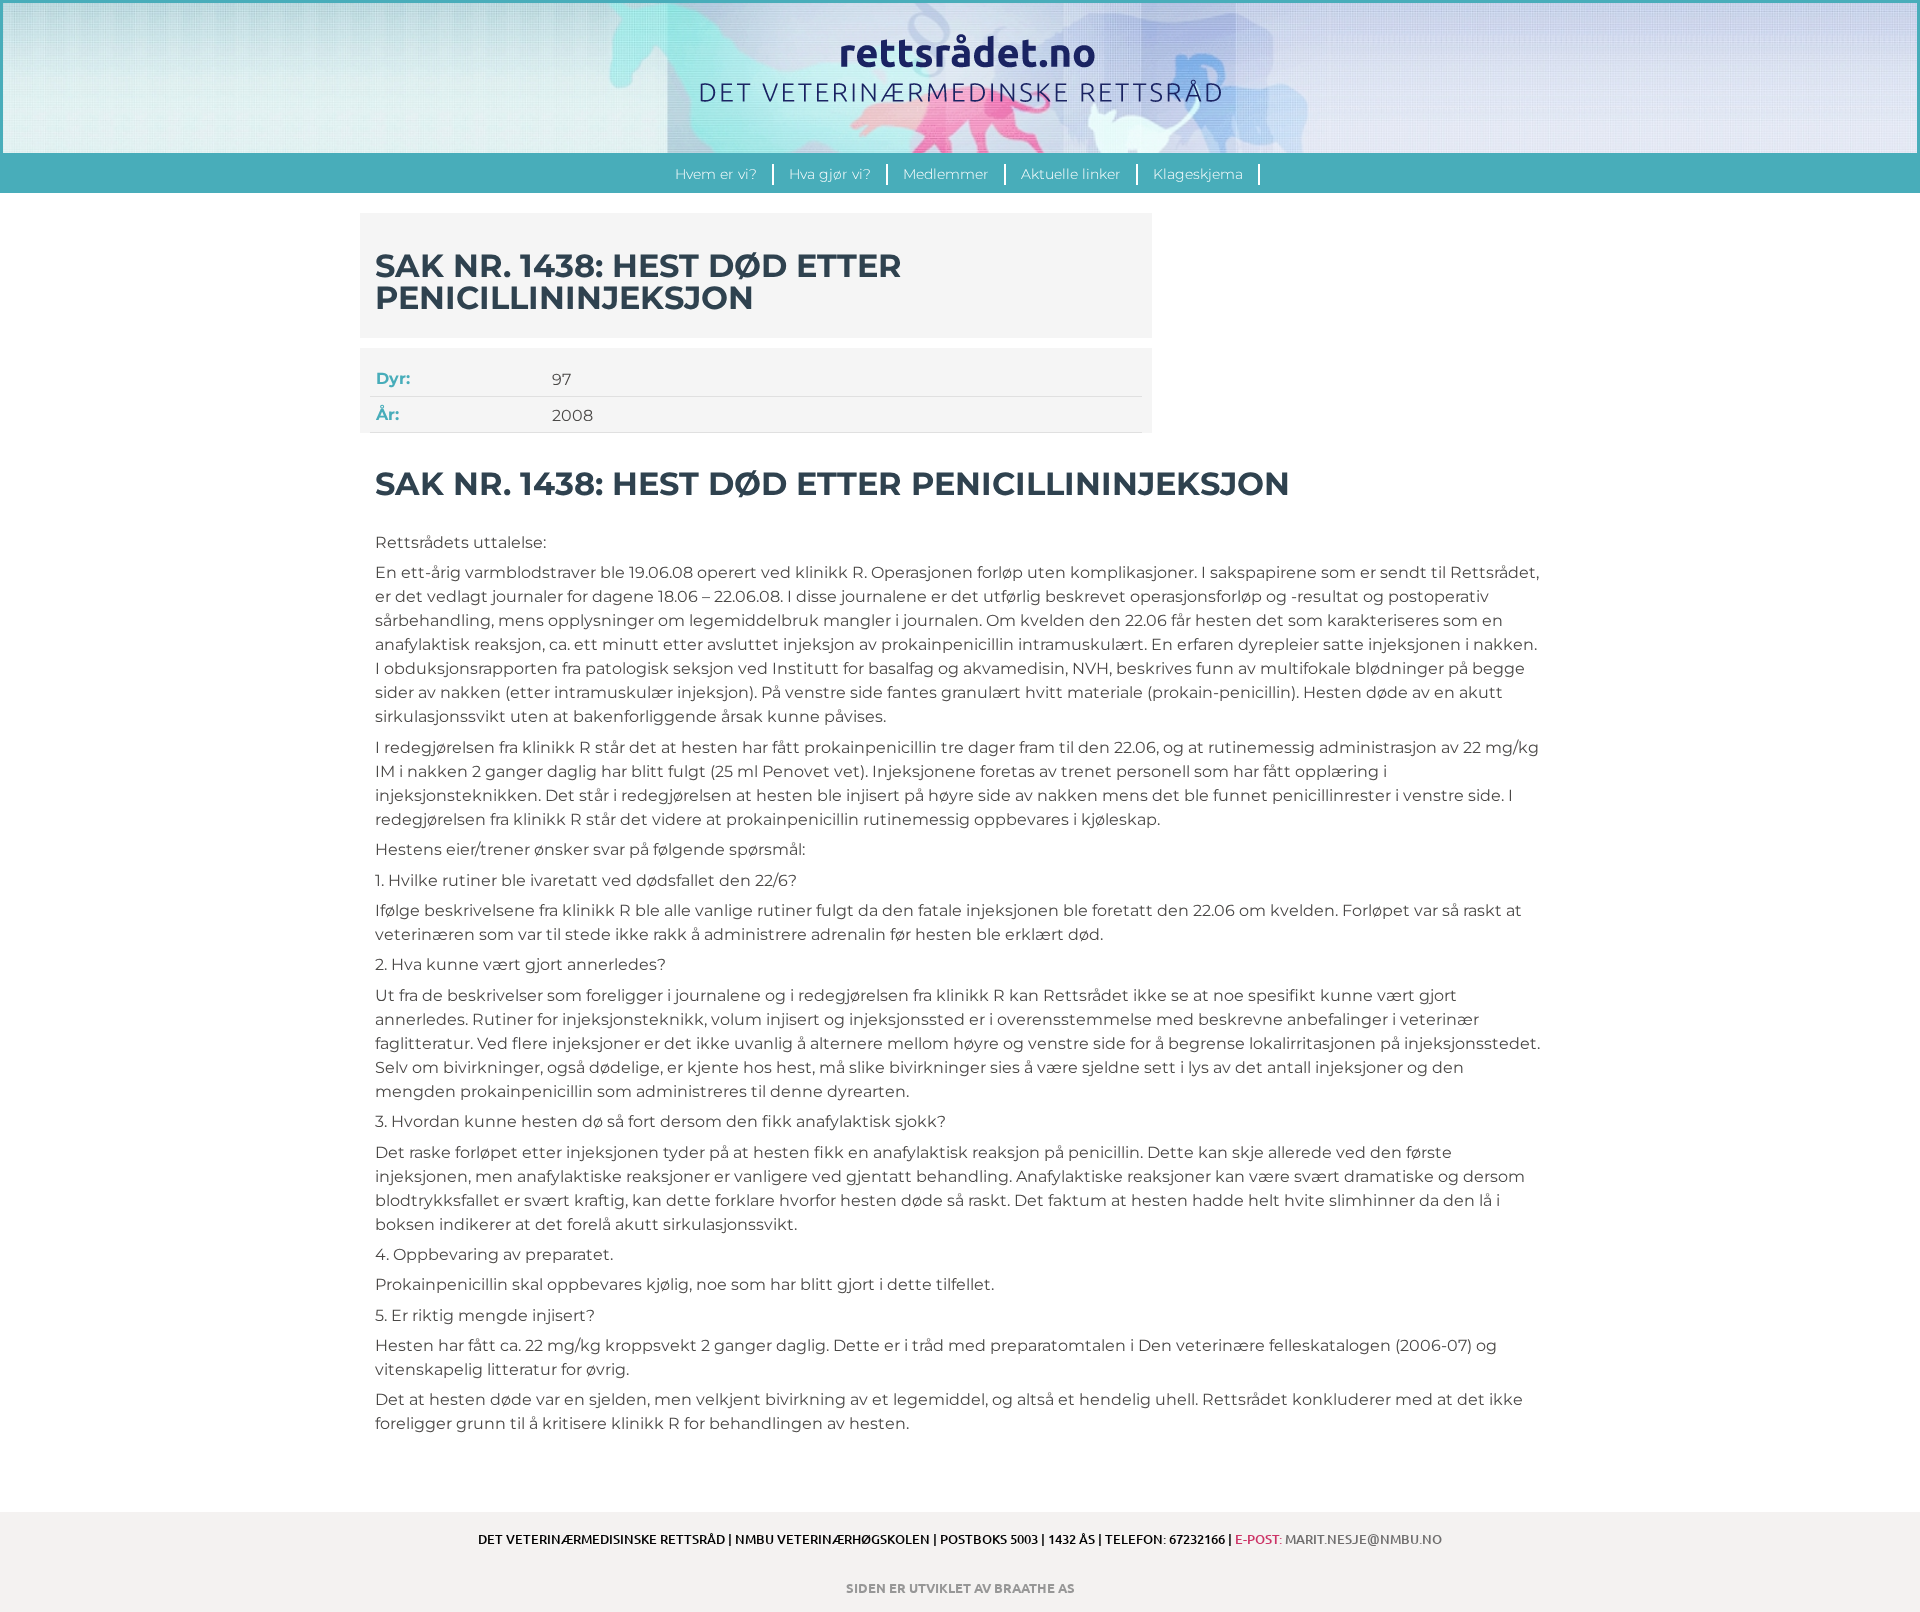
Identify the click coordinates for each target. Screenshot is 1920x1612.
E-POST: (1338, 1539)
